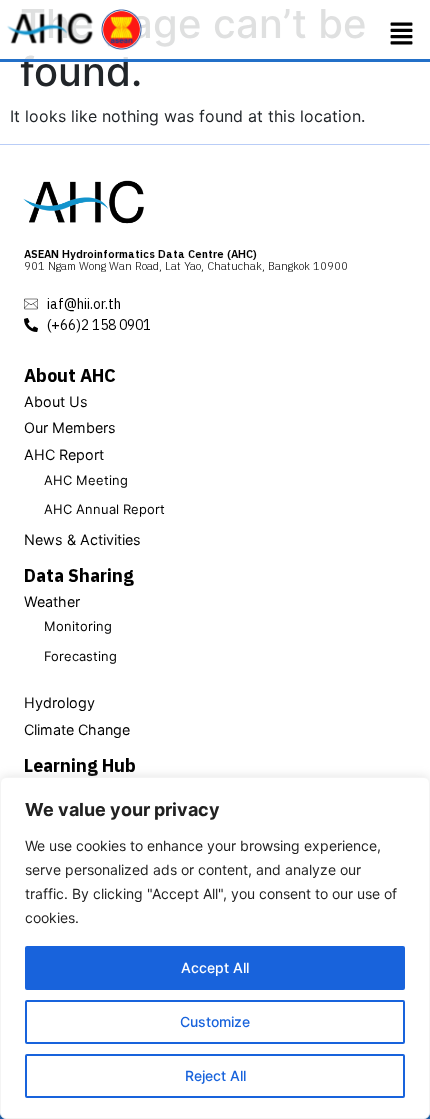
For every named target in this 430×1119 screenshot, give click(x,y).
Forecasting (80, 656)
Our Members (70, 427)
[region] (215, 948)
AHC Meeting (86, 480)
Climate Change (77, 729)
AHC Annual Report (104, 509)
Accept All (215, 967)
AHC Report (64, 454)
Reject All (215, 1075)
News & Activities (82, 539)
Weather (52, 601)
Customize (215, 1021)
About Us (56, 401)
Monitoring (78, 626)
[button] (402, 33)
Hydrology (59, 702)
